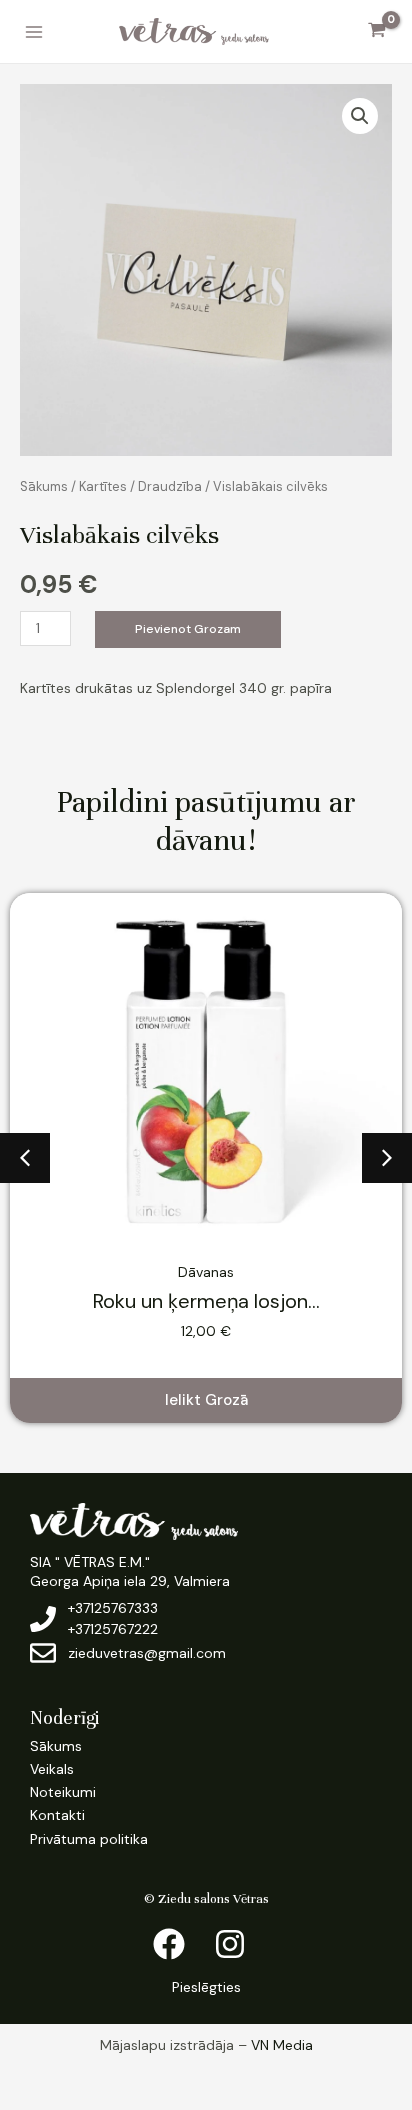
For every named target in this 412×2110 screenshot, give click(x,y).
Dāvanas (206, 1272)
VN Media (282, 2045)
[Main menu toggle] (34, 32)
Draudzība (170, 486)
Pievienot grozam (188, 629)
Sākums (44, 486)
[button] (360, 116)
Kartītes (103, 486)
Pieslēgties (206, 1987)
